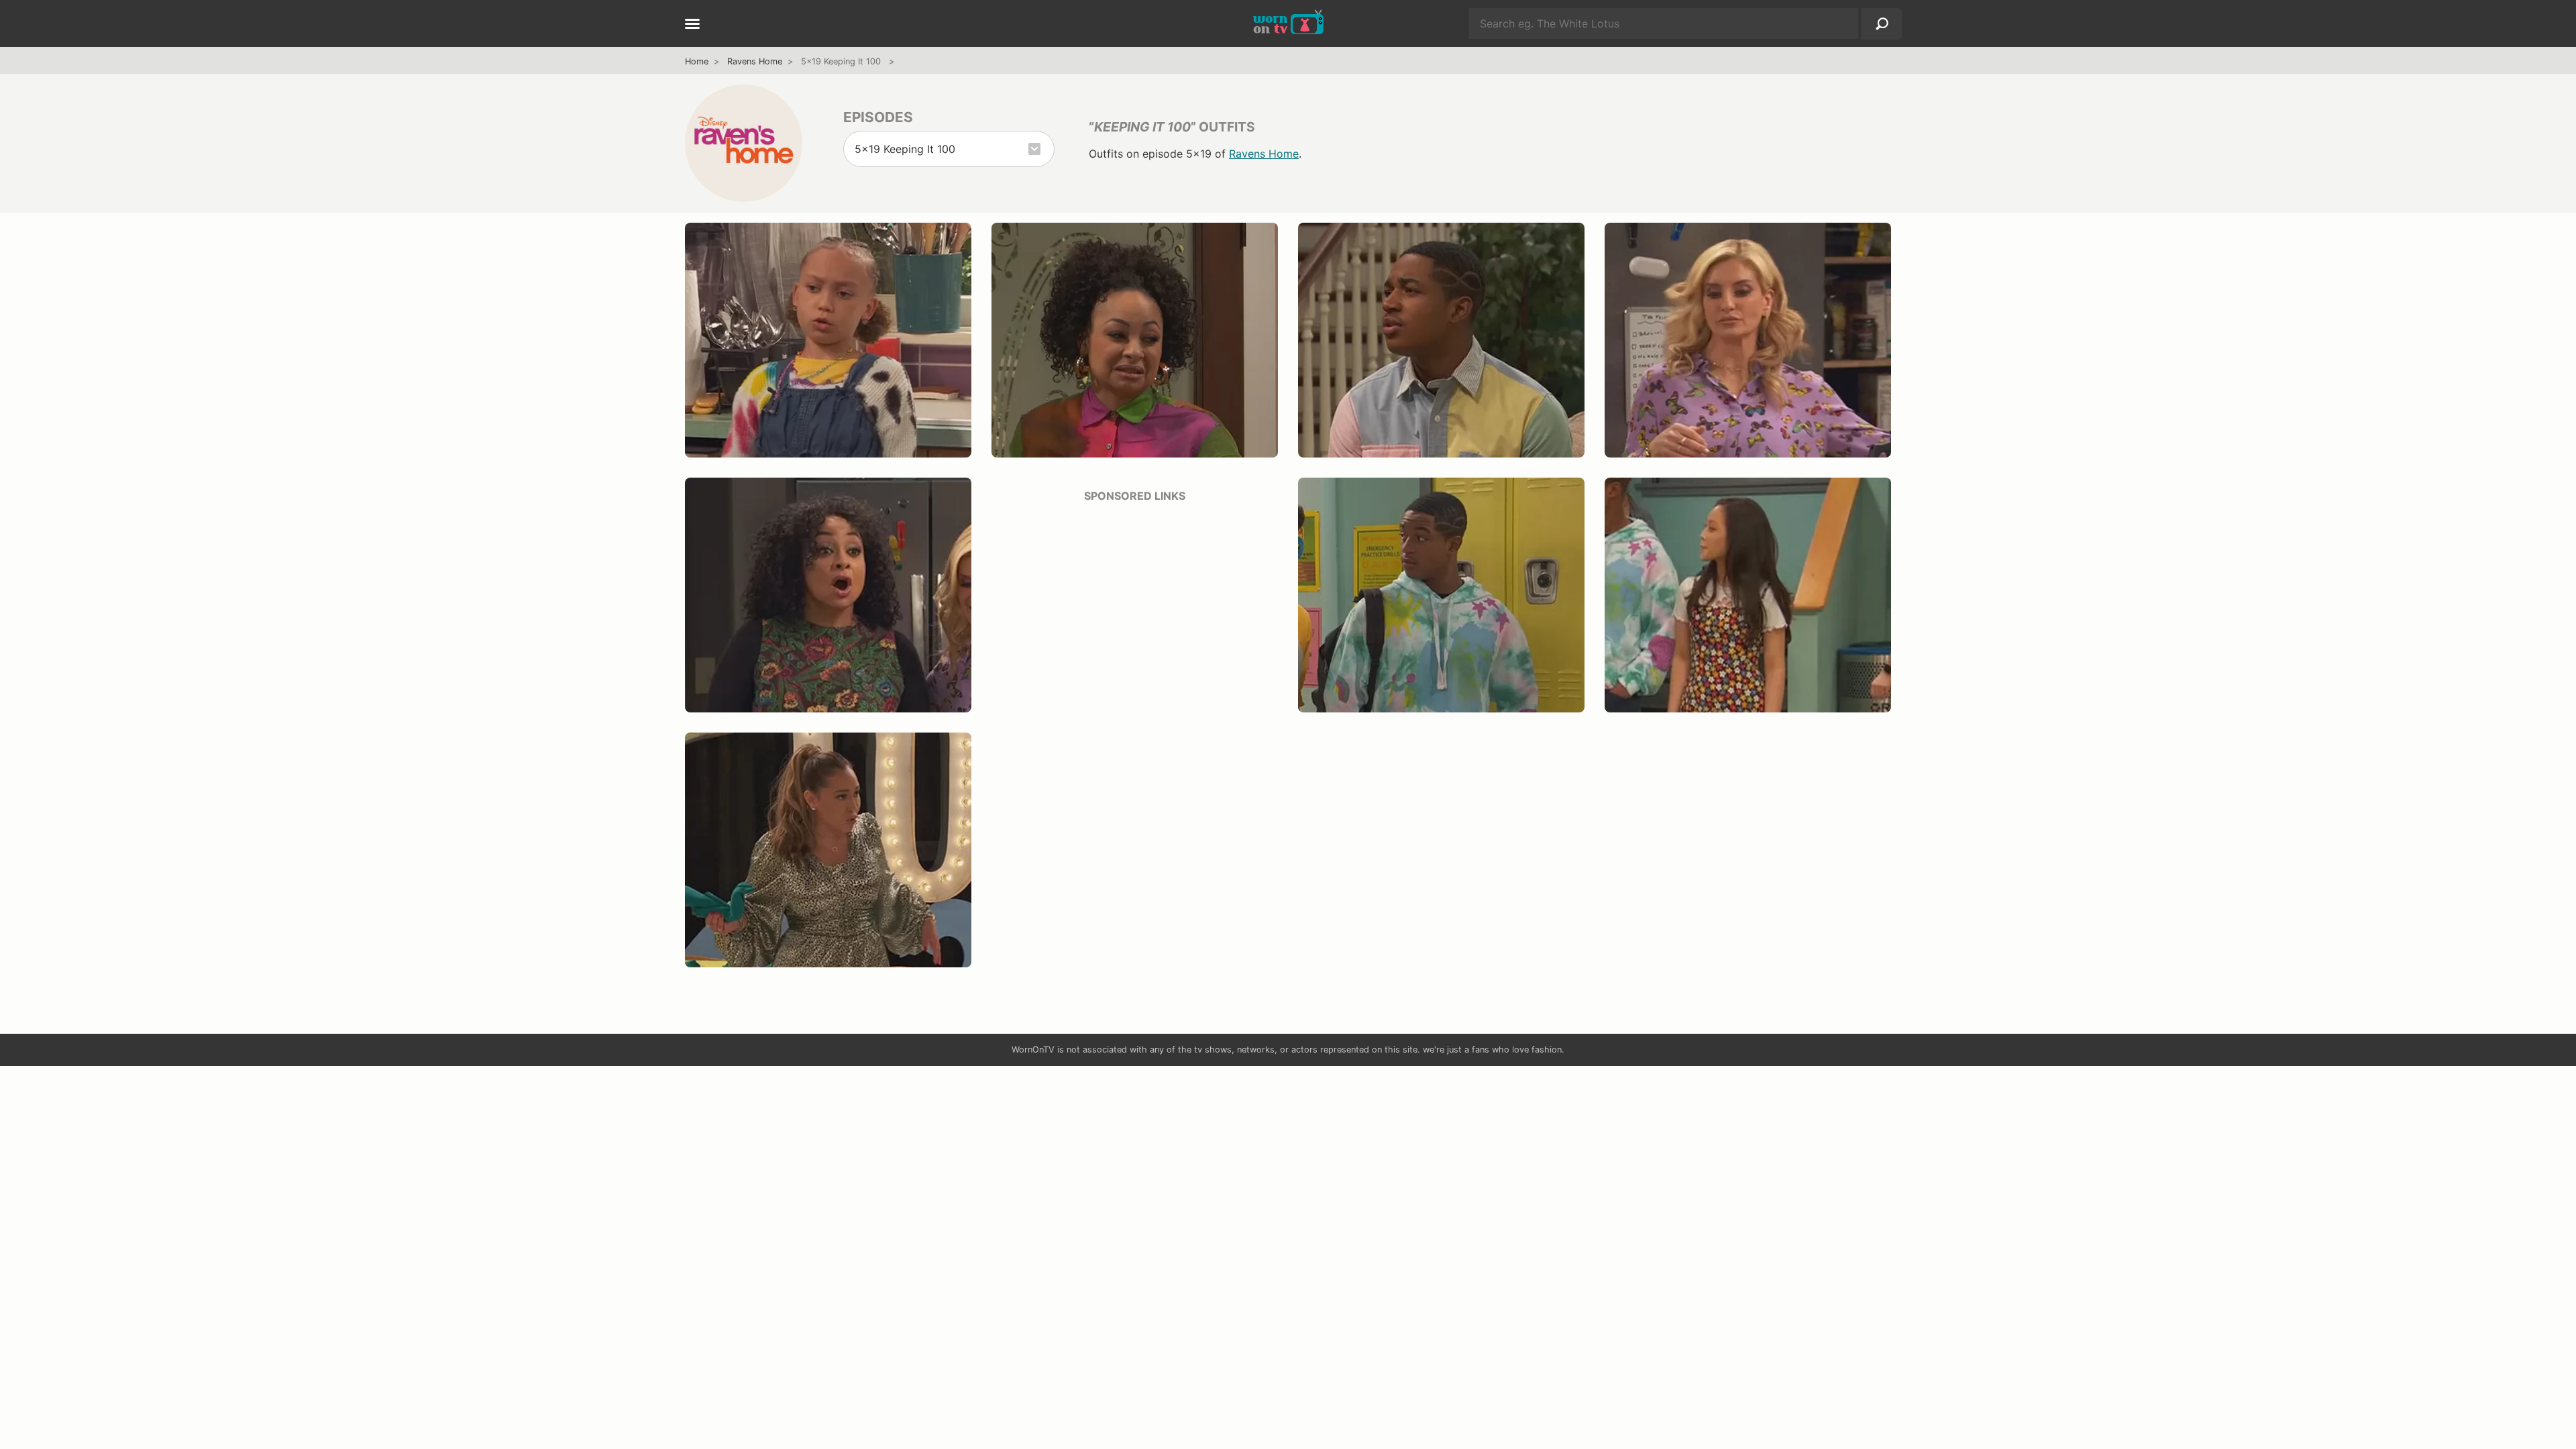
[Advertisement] (1135, 608)
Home (697, 61)
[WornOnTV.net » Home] (1288, 23)
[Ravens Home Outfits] (744, 143)
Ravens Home (755, 61)
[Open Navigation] (692, 25)
